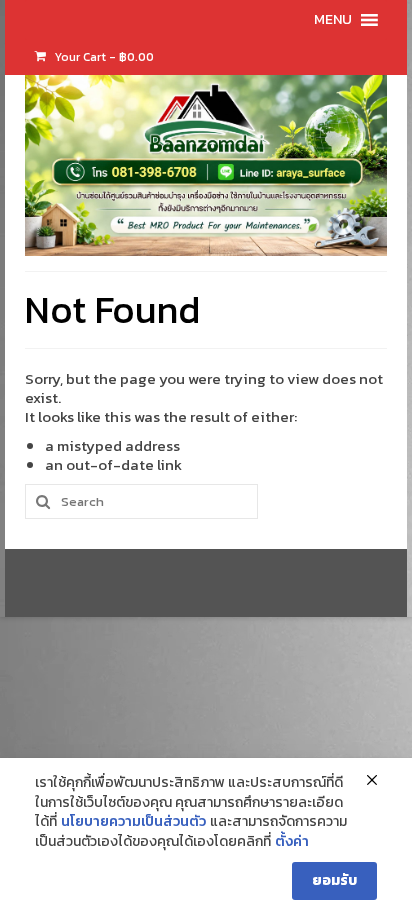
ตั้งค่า (292, 842)
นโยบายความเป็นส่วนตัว (133, 822)
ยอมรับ (334, 880)
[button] (333, 20)
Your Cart (102, 57)
